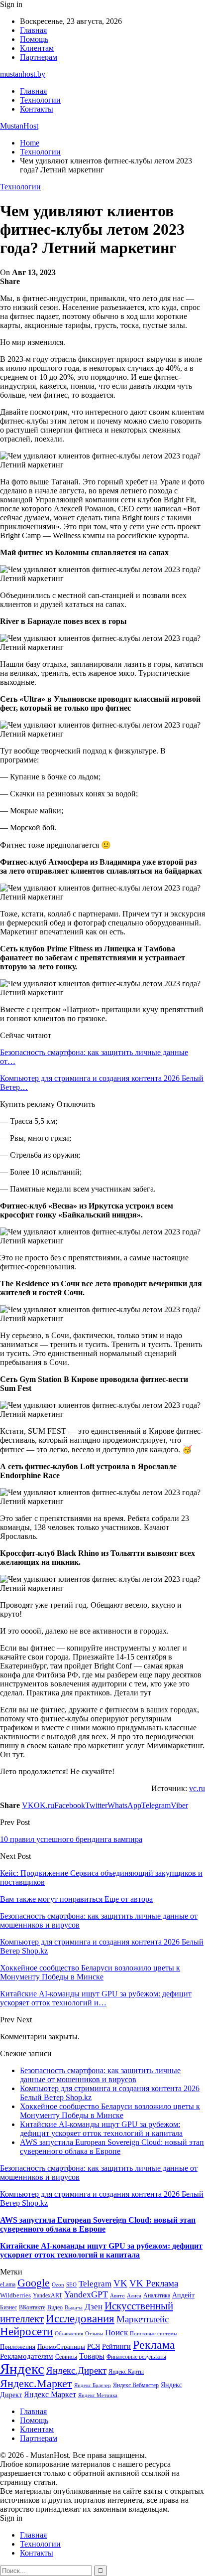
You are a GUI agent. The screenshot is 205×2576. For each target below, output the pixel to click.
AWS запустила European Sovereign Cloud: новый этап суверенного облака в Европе (112, 2147)
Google (34, 2283)
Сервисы (66, 2357)
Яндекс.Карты (126, 2372)
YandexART (48, 2295)
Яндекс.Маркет (36, 2383)
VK (120, 2283)
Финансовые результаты (136, 2357)
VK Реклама (154, 2283)
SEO (71, 2284)
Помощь (34, 39)
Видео (55, 2307)
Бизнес (8, 2307)
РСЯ (94, 2346)
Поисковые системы (154, 2333)
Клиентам (37, 48)
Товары (92, 2356)
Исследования (80, 2319)
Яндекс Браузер (93, 2385)
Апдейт (183, 2295)
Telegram (95, 2284)
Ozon (58, 2285)
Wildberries (15, 2295)
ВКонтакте (32, 2307)
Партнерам (39, 57)
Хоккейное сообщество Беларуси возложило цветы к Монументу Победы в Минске (110, 2111)
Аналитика (157, 2295)
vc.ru (197, 1788)
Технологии (40, 100)
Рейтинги (116, 2346)
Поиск (116, 2333)
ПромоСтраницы (61, 2347)
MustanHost (19, 126)
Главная (33, 30)
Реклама (154, 2345)
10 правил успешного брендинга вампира (71, 1839)
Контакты (37, 109)
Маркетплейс (143, 2319)
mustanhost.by (23, 74)
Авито (117, 2295)
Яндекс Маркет (50, 2394)
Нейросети (26, 2332)
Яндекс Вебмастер (136, 2385)
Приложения (18, 2347)
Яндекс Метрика (98, 2395)
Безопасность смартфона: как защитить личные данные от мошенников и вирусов (100, 2075)
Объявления (69, 2334)
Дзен (94, 2307)
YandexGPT (86, 2294)
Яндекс (22, 2369)
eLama (8, 2284)
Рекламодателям (27, 2356)
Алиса (134, 2295)
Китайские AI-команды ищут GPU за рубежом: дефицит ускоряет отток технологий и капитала (101, 2129)
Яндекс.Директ (76, 2370)
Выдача (74, 2308)
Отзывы (94, 2334)
